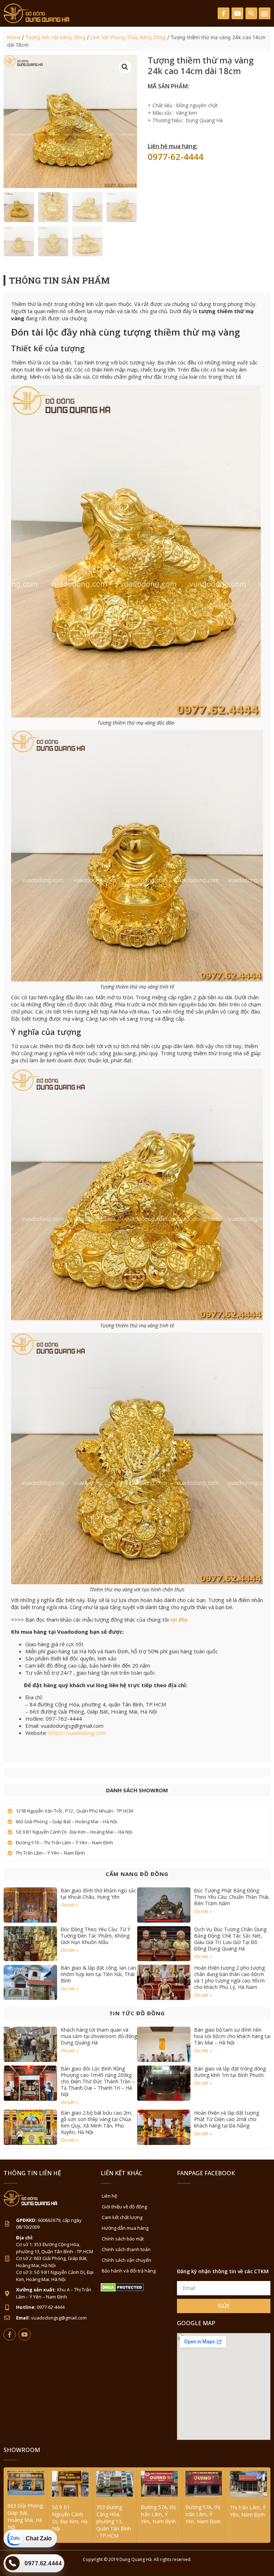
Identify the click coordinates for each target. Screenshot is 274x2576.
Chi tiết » (70, 1905)
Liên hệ (109, 2196)
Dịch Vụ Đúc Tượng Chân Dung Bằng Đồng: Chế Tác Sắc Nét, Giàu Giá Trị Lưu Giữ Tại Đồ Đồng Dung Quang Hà (230, 1939)
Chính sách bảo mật (123, 2239)
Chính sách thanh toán (126, 2249)
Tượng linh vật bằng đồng (55, 37)
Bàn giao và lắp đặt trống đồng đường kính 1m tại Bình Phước (230, 2072)
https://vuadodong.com (77, 1733)
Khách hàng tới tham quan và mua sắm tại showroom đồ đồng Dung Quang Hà (99, 2036)
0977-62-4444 (176, 157)
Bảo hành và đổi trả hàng (129, 2271)
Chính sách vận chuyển (126, 2260)
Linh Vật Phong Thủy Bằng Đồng (128, 37)
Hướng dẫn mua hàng (125, 2228)
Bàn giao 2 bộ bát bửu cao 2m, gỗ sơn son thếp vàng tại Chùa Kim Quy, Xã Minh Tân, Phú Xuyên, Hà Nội (97, 2122)
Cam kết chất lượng (122, 2217)
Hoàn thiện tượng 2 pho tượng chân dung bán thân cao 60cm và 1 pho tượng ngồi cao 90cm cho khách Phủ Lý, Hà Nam (229, 1977)
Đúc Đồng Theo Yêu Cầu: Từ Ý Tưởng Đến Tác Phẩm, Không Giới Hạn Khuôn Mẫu (95, 1936)
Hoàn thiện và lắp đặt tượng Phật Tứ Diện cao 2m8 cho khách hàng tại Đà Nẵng (227, 2119)
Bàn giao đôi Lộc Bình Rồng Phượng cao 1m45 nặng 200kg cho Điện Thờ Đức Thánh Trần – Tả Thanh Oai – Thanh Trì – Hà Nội (98, 2081)
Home (14, 37)
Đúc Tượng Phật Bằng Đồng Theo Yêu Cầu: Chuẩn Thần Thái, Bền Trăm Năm (232, 1897)
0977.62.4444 (43, 2563)
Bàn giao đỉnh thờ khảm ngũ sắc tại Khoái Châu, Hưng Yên (98, 1894)
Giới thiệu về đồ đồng (124, 2207)
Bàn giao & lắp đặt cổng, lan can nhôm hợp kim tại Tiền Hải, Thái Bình (98, 1974)
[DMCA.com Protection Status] (122, 2290)
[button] (251, 13)
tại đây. (180, 1619)
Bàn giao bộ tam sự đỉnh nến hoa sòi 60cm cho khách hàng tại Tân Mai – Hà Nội (232, 2036)
